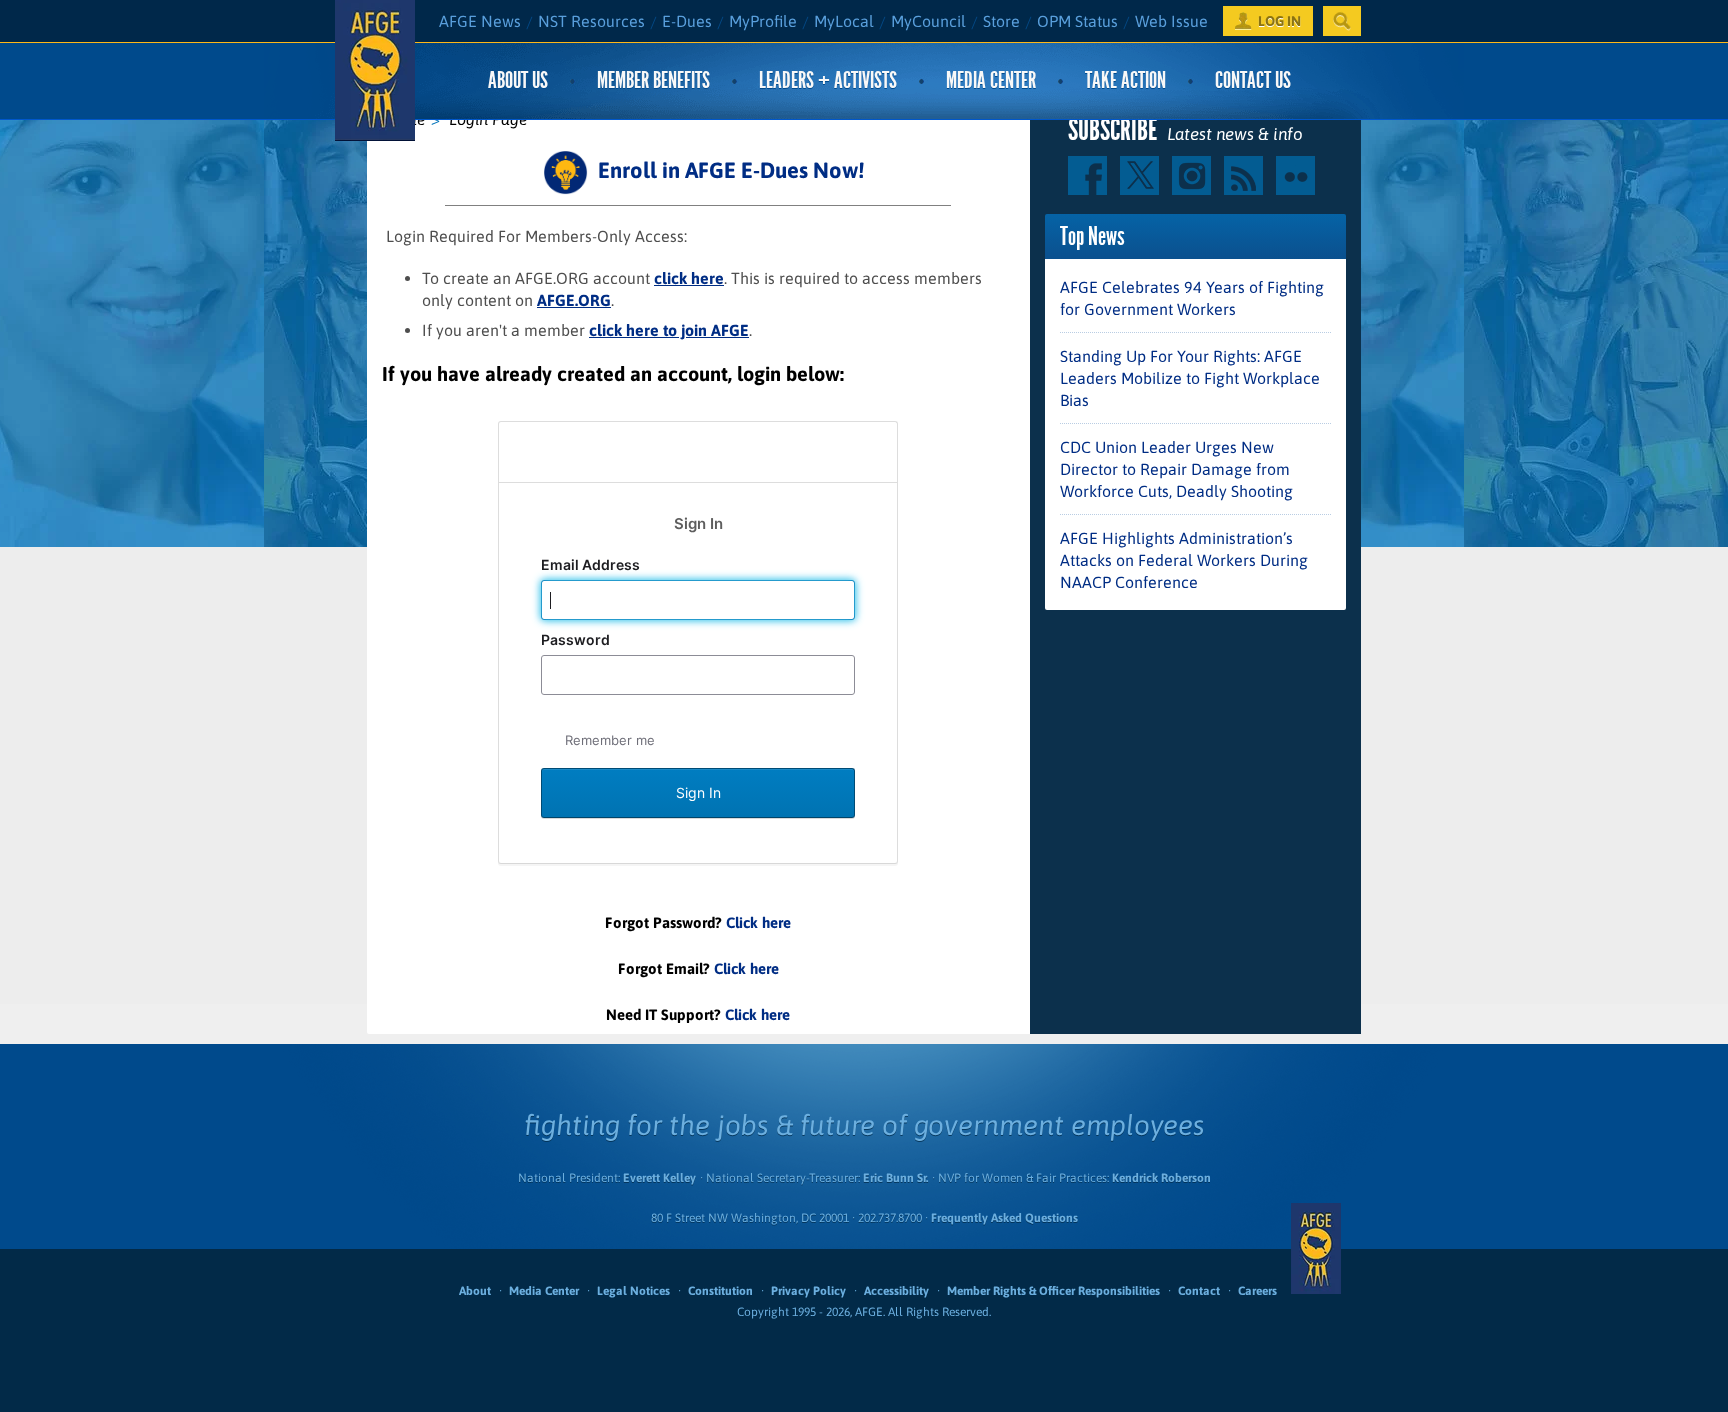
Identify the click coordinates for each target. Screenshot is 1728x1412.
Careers (1257, 1291)
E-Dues (687, 21)
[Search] (1342, 21)
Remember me (610, 740)
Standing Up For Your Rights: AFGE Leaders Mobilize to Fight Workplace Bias (1190, 378)
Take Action (1125, 80)
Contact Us (1253, 80)
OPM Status (1077, 21)
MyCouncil (928, 21)
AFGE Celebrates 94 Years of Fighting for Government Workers (1192, 298)
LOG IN (1279, 21)
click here (689, 278)
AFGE (1316, 1249)
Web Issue (1171, 21)
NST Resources (591, 21)
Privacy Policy (808, 1291)
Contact (1199, 1291)
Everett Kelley (659, 1178)
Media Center (991, 80)
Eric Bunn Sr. (895, 1178)
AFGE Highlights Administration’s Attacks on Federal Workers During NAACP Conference (1184, 560)
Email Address (592, 565)
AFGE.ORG (574, 300)
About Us (518, 80)
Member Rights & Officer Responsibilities (1053, 1291)
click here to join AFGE (669, 330)
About (475, 1291)
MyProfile (763, 21)
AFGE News (480, 21)
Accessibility (896, 1291)
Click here (758, 922)
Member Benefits (653, 80)
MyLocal (844, 21)
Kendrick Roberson (1161, 1178)
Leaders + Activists (828, 80)
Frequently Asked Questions (1004, 1218)
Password (577, 640)
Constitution (720, 1291)
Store (1001, 21)
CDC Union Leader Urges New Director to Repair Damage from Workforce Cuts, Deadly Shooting (1176, 469)
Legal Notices (633, 1291)
